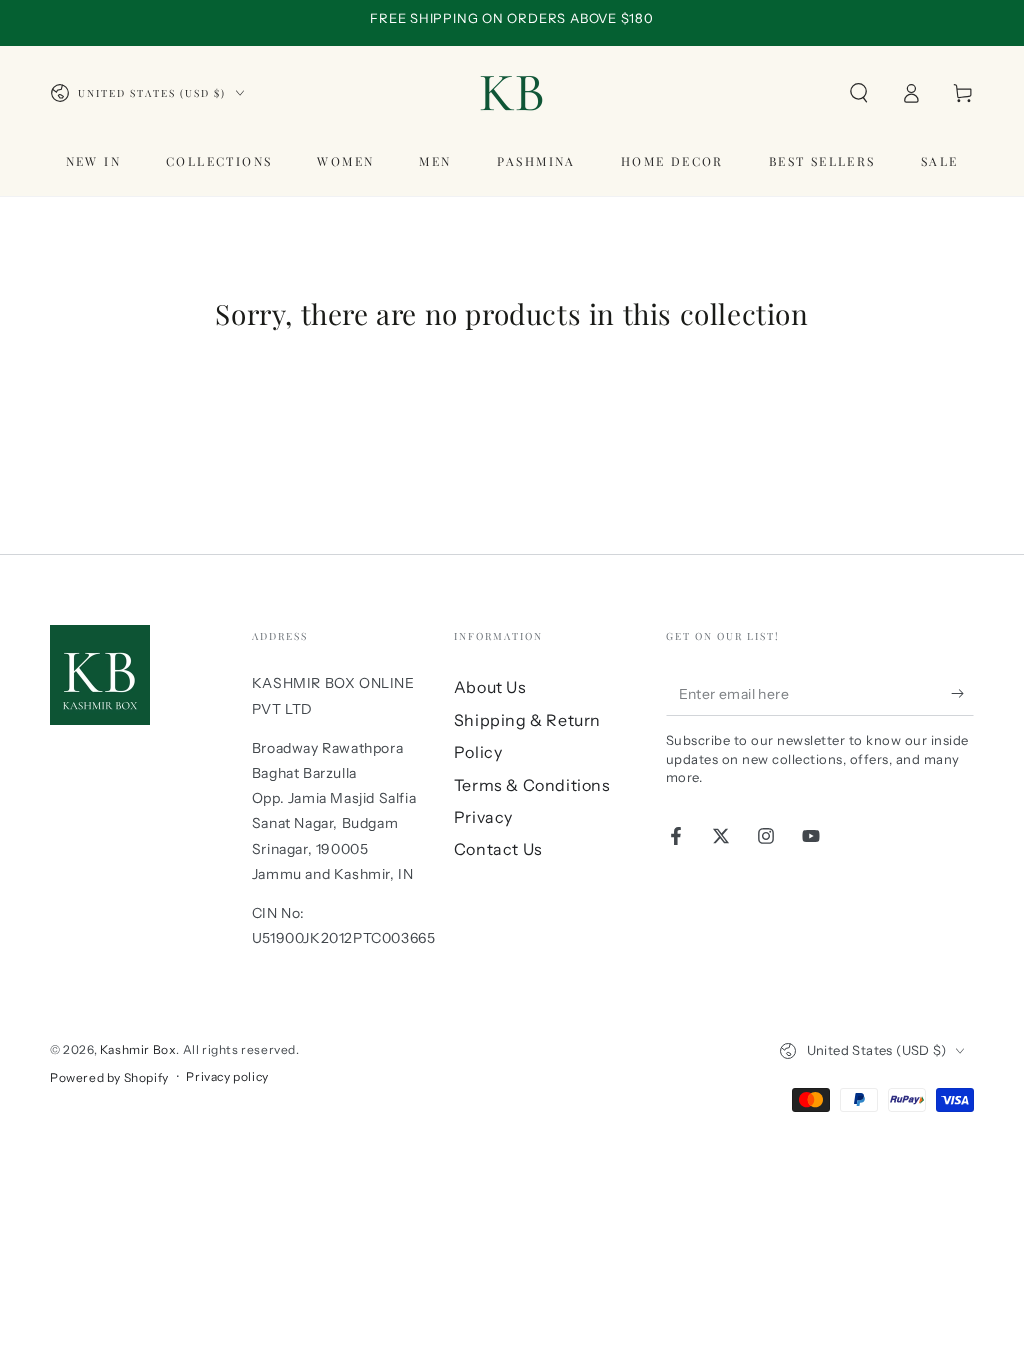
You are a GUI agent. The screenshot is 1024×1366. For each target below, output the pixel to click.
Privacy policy (227, 1076)
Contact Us (498, 849)
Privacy (483, 817)
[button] (859, 93)
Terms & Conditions (532, 785)
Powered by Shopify (109, 1077)
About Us (490, 687)
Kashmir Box (138, 1049)
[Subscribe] (962, 693)
